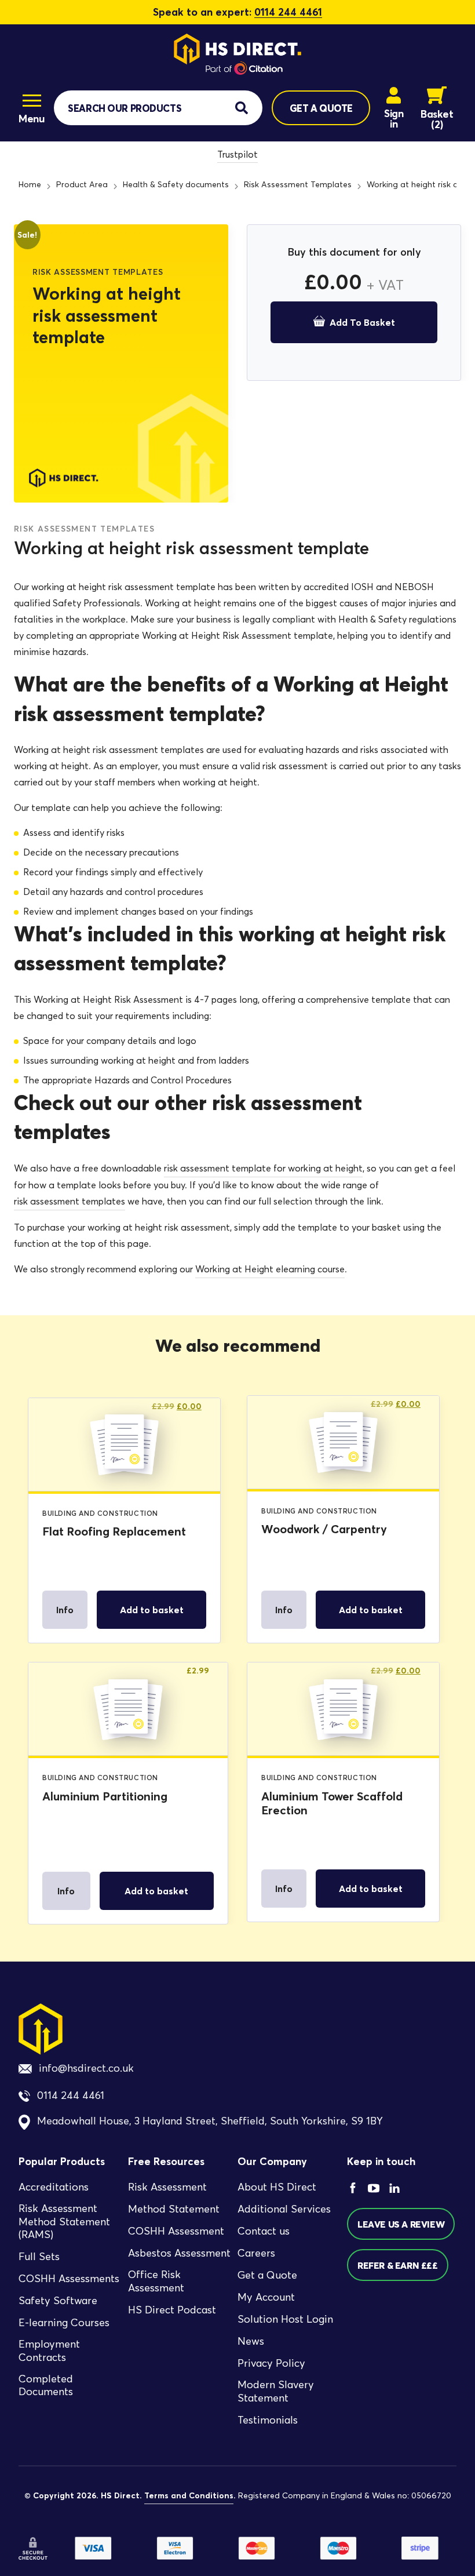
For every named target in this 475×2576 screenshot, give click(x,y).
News (251, 2342)
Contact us (264, 2232)
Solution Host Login (285, 2320)
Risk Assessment (167, 2188)
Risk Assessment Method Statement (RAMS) (64, 2222)
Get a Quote (267, 2276)
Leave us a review (401, 2224)
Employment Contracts (49, 2351)
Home (30, 185)
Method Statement (174, 2210)
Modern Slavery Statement (276, 2392)
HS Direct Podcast (172, 2310)
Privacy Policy (271, 2364)
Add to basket (362, 322)
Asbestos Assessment (179, 2254)
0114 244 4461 (288, 12)
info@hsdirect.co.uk (86, 2068)
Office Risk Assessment (156, 2282)
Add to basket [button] (152, 1610)
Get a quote (321, 108)
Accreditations (54, 2188)
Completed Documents (46, 2386)
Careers (256, 2254)
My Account (266, 2298)
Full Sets (39, 2257)
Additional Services (284, 2210)
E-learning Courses (64, 2323)
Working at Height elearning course (270, 1269)
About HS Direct (277, 2188)
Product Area (82, 185)
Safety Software (58, 2301)
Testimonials (268, 2420)
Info (65, 1610)
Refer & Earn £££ (398, 2265)
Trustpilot (237, 154)
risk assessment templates (70, 1201)
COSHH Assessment (176, 2232)
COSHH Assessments (69, 2279)
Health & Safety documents (176, 185)
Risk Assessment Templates (298, 185)
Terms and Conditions (189, 2495)
